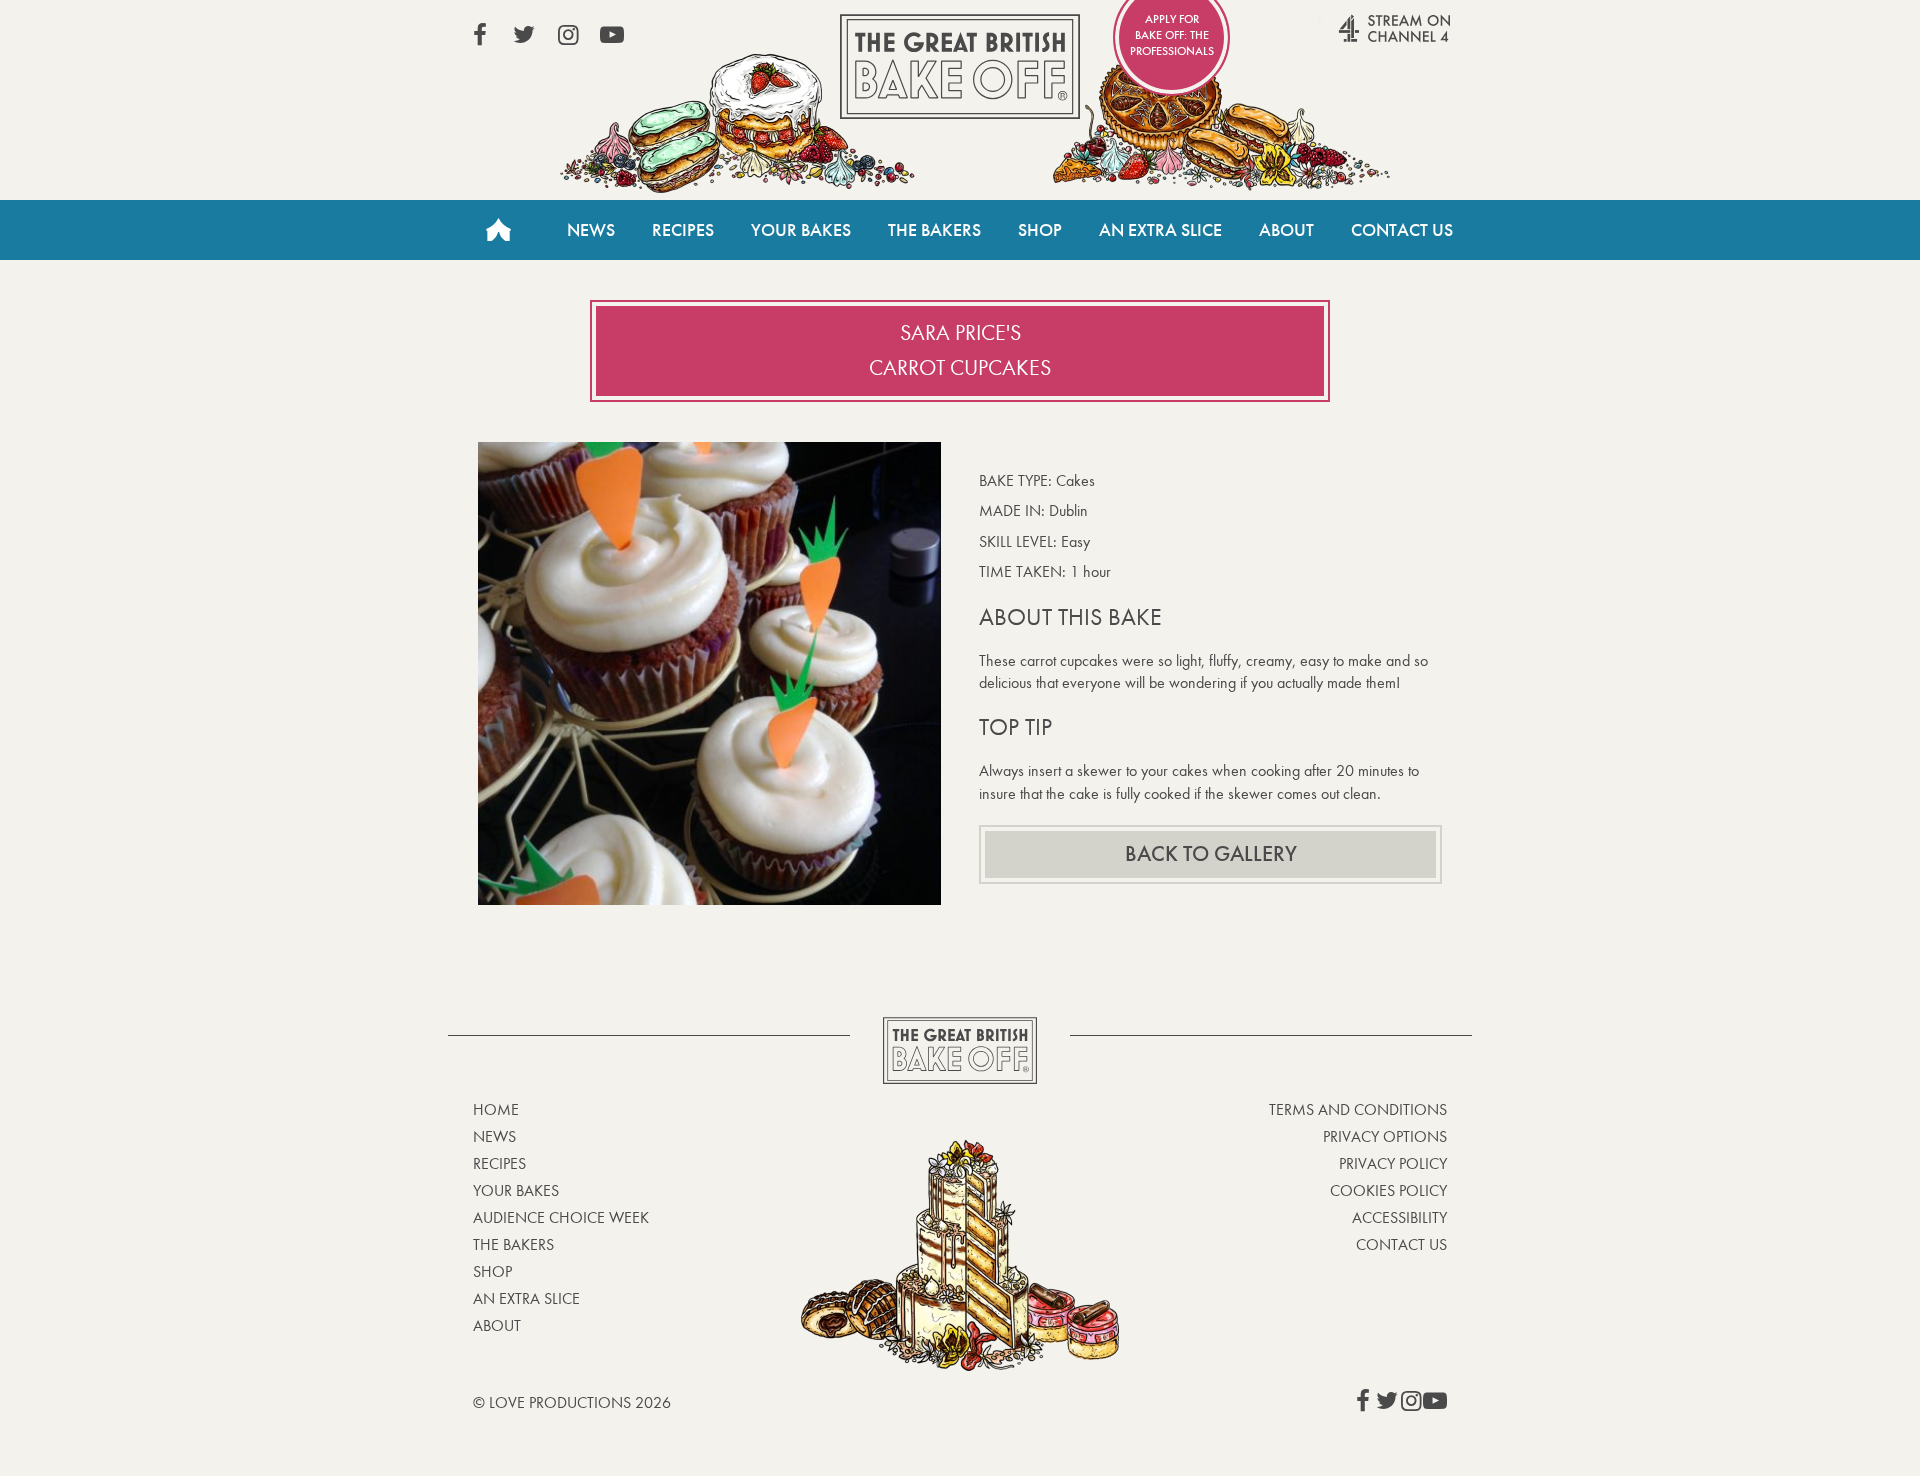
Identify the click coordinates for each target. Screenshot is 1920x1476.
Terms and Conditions (1358, 1109)
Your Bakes (801, 230)
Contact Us (1402, 230)
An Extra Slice (1160, 230)
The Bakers (934, 230)
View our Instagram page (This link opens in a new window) (568, 35)
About (1286, 230)
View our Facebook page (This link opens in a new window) (480, 35)
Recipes (683, 230)
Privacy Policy (1393, 1163)
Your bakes (516, 1190)
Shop (1040, 230)
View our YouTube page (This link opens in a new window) (612, 35)
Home (498, 230)
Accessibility (1399, 1217)
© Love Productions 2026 (572, 1402)
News (591, 230)
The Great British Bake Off (960, 66)
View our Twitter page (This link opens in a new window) (524, 35)
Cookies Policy (1388, 1190)
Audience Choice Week (561, 1217)
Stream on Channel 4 (1356, 39)
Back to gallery (1211, 854)
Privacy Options (1385, 1136)
